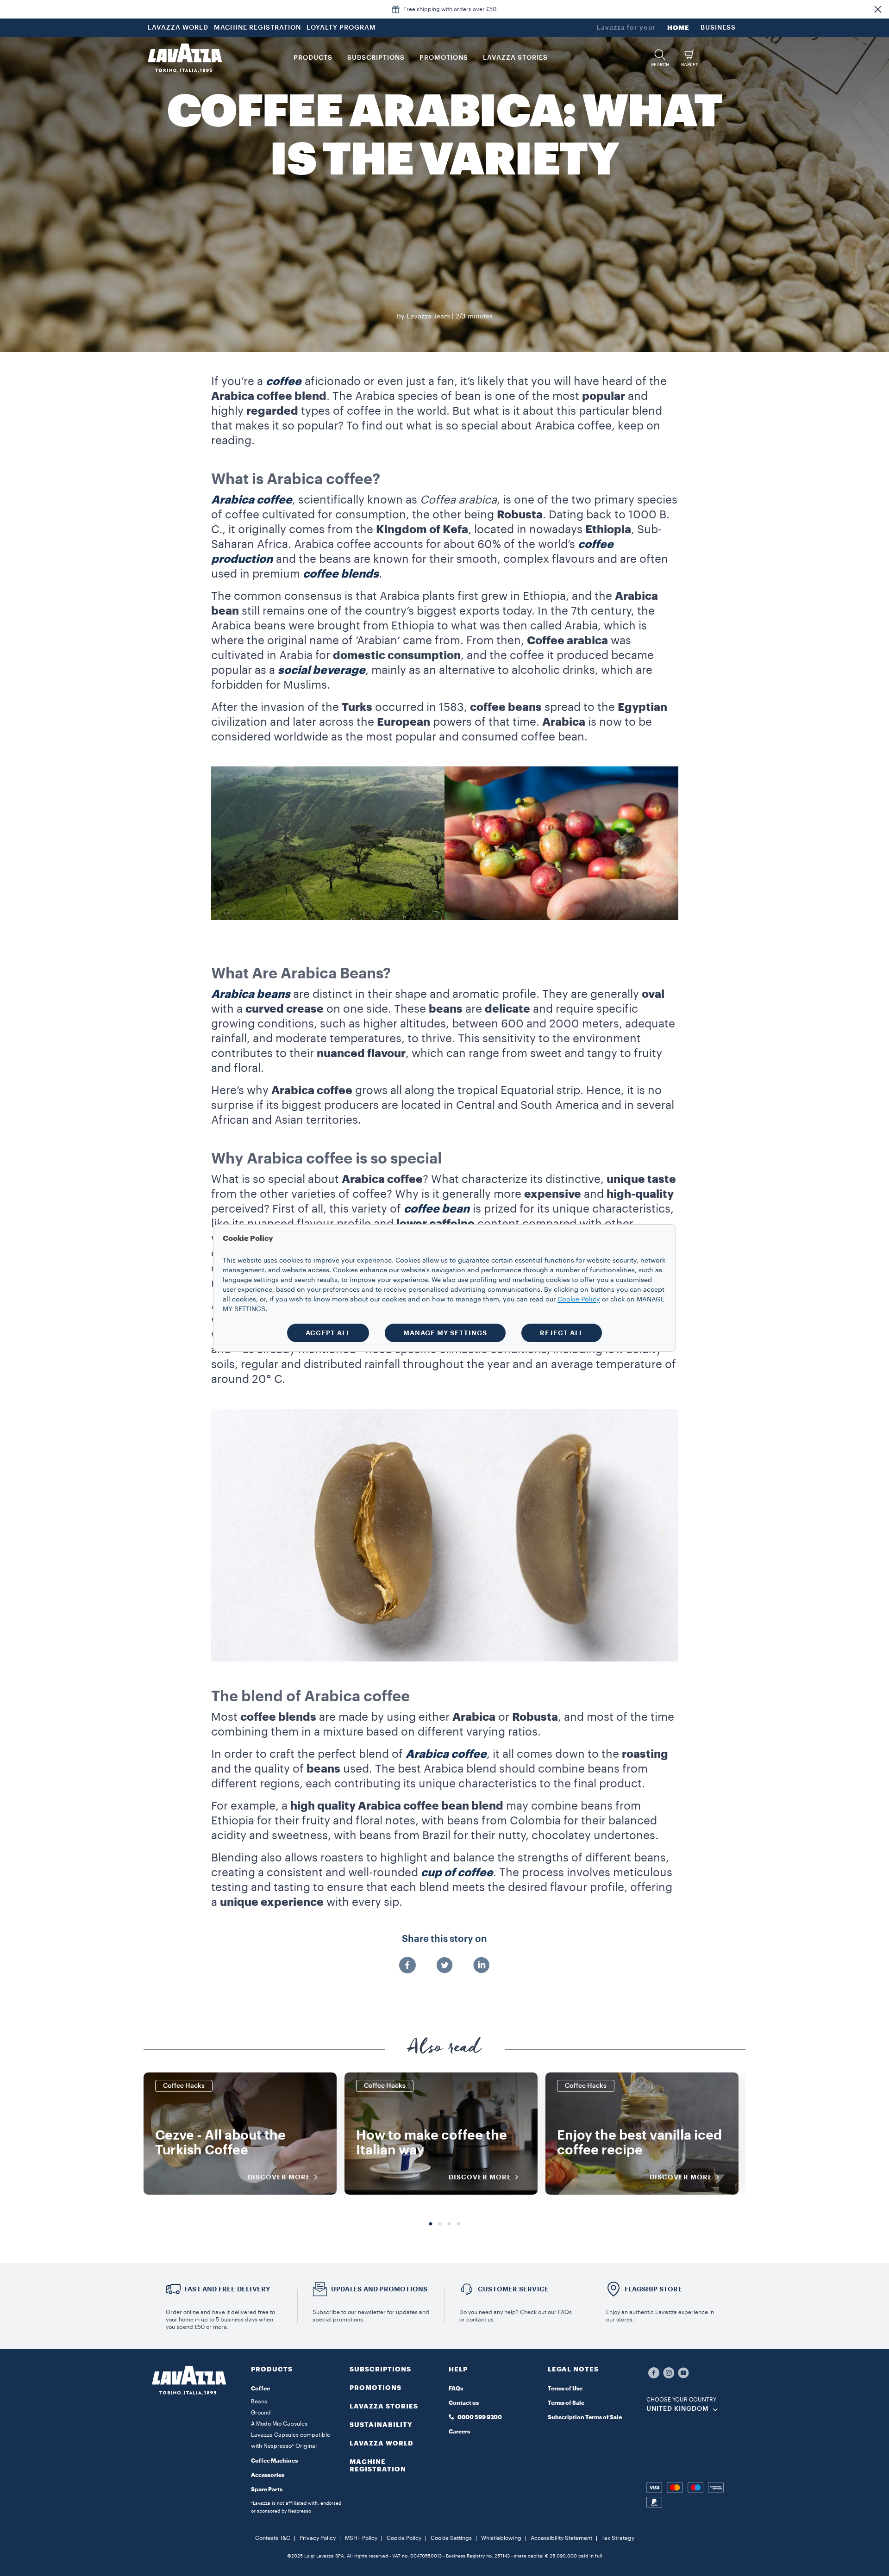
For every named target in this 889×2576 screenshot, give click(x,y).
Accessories (268, 2475)
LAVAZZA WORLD (178, 28)
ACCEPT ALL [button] (328, 1333)
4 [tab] (458, 2224)
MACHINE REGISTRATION (257, 28)
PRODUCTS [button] (313, 58)
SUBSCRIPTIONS (380, 2369)
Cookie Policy (404, 2538)
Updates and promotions (379, 2289)
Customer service (513, 2289)
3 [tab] (449, 2224)
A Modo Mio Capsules (279, 2424)
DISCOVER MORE (279, 2177)
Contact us (464, 2403)
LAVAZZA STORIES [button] (515, 58)
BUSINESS (718, 28)
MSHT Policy (361, 2538)
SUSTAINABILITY (381, 2425)
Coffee (260, 2389)
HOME (678, 28)
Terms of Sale (566, 2403)
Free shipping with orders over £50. (451, 9)
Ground (261, 2413)
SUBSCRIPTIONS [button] (376, 58)
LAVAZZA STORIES (384, 2406)
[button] (878, 9)
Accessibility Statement (561, 2538)
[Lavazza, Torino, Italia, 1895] (185, 58)
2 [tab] (440, 2224)
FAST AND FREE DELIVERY (227, 2289)
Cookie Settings (451, 2538)
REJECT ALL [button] (562, 1333)
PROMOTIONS (376, 2388)
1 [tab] (431, 2224)
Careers (459, 2432)
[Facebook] (407, 1966)
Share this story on (444, 1939)
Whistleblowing (501, 2538)
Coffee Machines (274, 2461)
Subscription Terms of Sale (585, 2417)
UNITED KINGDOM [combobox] (678, 2409)
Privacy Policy (318, 2538)
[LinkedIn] (482, 1966)
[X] (444, 1966)
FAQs (456, 2389)
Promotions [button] (444, 58)
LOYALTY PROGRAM (341, 28)
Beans (259, 2402)
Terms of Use (565, 2389)
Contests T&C (273, 2538)
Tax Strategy (618, 2538)
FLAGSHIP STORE (654, 2289)
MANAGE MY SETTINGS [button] (445, 1333)
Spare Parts (267, 2489)
